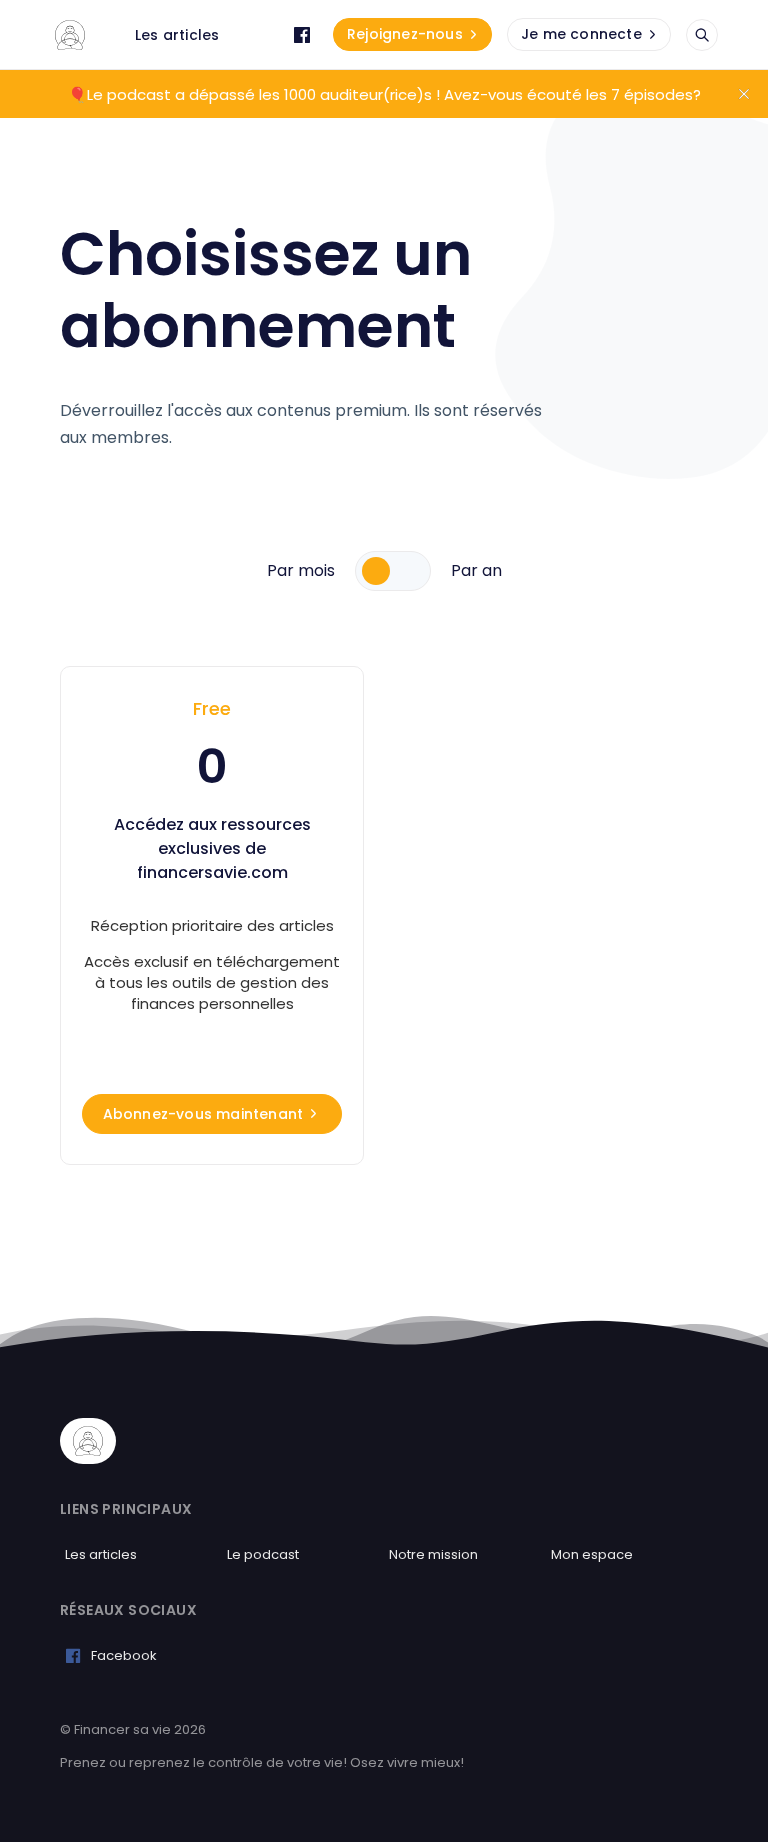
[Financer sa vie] (70, 35)
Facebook (124, 1655)
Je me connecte (581, 34)
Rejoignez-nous (405, 34)
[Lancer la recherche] (702, 35)
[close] (744, 94)
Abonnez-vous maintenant (203, 1114)
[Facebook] (302, 35)
